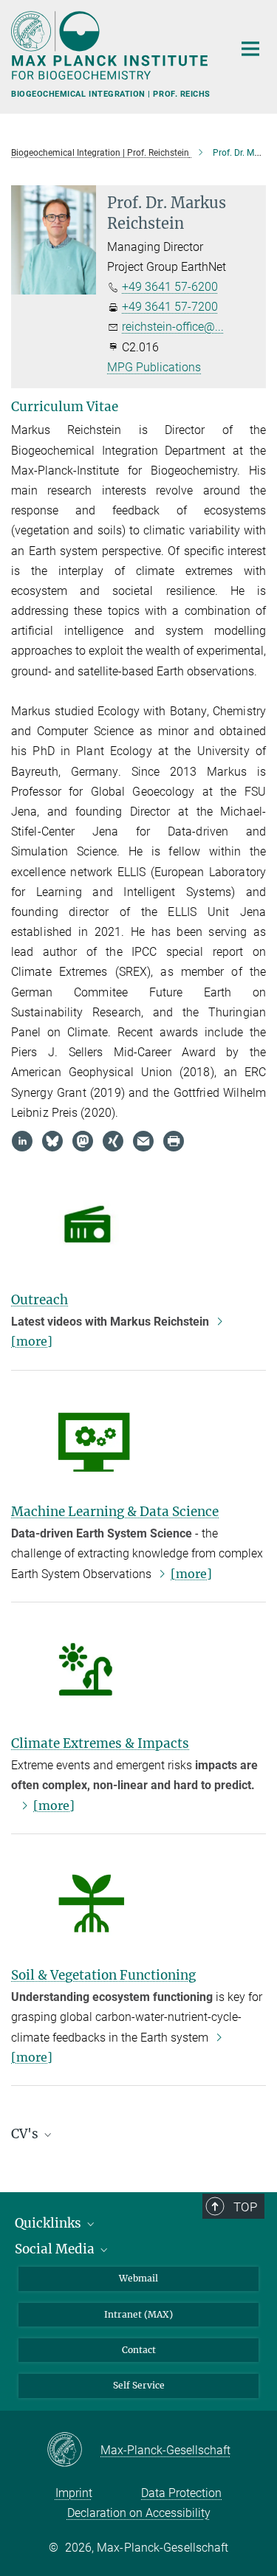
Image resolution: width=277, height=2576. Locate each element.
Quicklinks (49, 2223)
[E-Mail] (143, 1141)
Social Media (56, 2249)
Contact (139, 2350)
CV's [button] (26, 2134)
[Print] (174, 1141)
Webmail (138, 2278)
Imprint (74, 2493)
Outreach (40, 1300)
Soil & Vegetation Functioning (103, 1975)
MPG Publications (154, 367)
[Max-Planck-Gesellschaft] (73, 2451)
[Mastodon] (83, 1141)
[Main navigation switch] (250, 49)
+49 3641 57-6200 (170, 287)
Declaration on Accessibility (139, 2513)
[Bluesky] (52, 1141)
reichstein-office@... (173, 327)
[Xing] (113, 1141)
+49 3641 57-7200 (170, 307)
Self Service (139, 2385)
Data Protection (181, 2493)
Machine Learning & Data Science (115, 1512)
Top (245, 2207)
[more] (191, 1574)
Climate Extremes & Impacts (100, 1743)
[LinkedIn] (22, 1141)
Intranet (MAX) (138, 2314)
